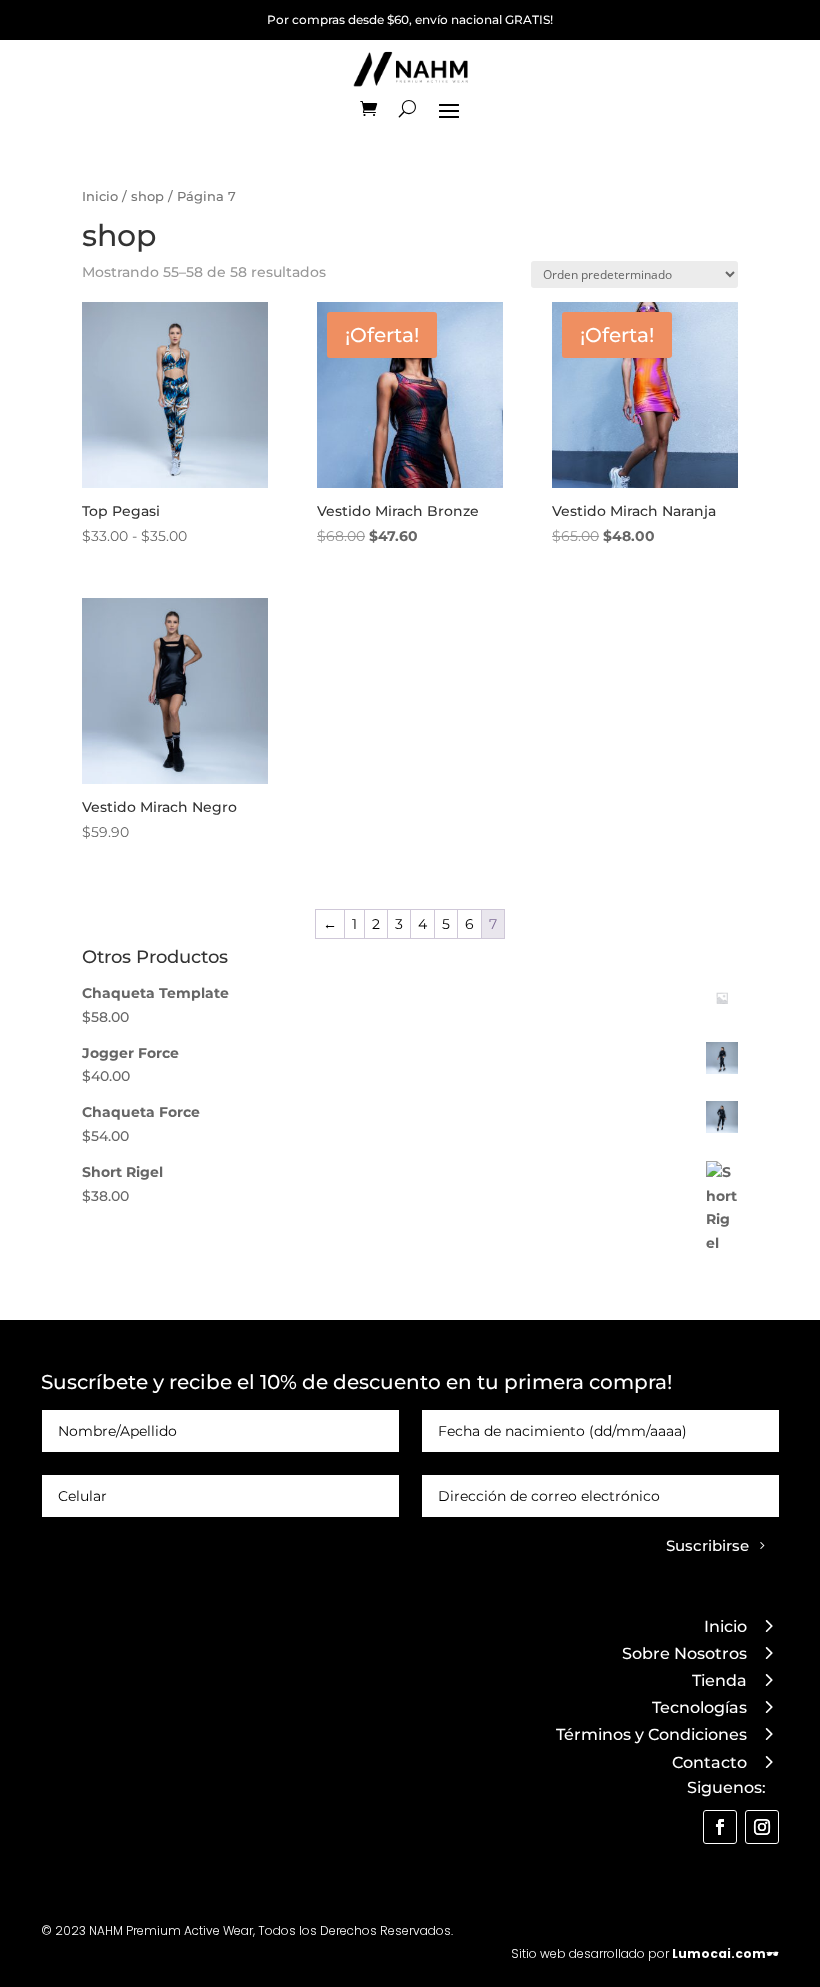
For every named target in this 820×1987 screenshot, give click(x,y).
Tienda (719, 1680)
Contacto (709, 1762)
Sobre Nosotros (684, 1653)
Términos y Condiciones (651, 1734)
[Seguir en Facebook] (720, 1827)
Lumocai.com (719, 1953)
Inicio (100, 196)
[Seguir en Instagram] (762, 1827)
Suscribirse (707, 1545)
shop (147, 196)
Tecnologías (699, 1707)
